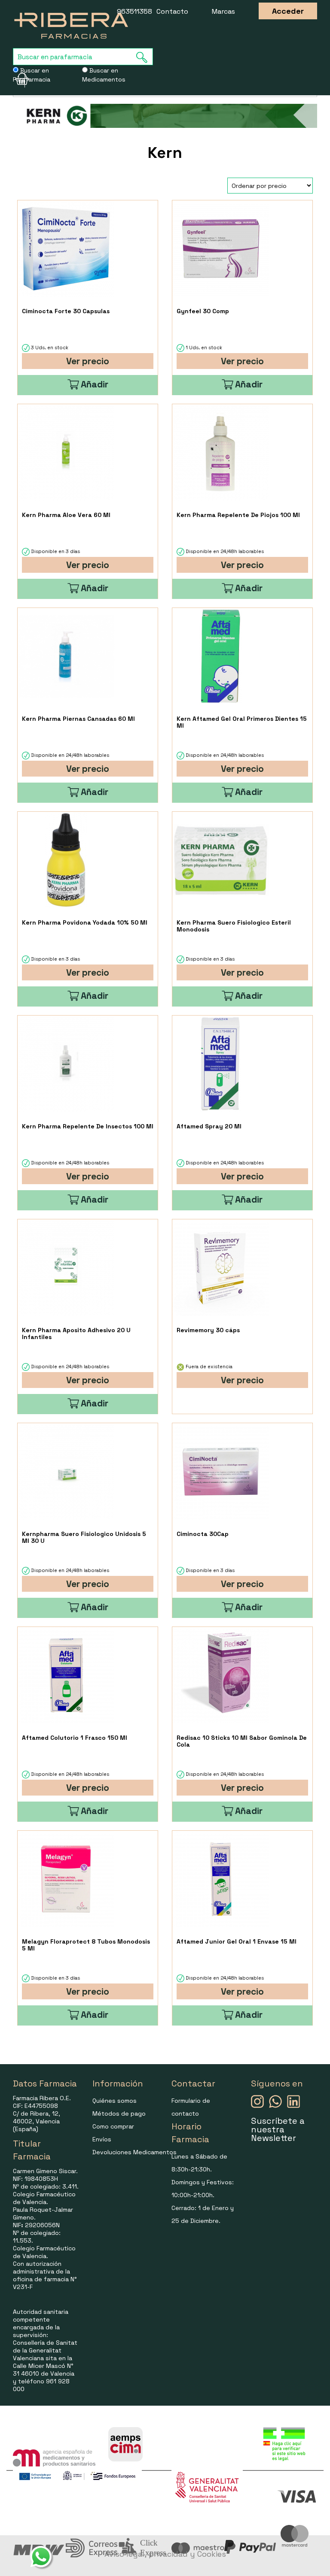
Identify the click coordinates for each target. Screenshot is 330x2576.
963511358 (134, 11)
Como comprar (113, 2126)
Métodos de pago (119, 2113)
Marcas (223, 11)
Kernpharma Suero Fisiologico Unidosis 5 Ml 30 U (84, 1537)
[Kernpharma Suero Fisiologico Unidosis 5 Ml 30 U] (66, 1471)
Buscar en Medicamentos (104, 75)
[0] (19, 79)
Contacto (172, 11)
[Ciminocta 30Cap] (221, 1471)
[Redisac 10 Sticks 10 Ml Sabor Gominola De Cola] (221, 1675)
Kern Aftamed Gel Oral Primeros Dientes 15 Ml (242, 722)
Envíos (102, 2139)
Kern (165, 153)
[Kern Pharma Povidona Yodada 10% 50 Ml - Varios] (66, 860)
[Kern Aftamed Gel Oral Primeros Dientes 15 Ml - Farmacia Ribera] (221, 656)
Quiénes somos (115, 2101)
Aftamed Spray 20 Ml (209, 1126)
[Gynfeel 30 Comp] (221, 249)
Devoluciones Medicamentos (134, 2152)
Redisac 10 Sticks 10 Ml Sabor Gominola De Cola (242, 1741)
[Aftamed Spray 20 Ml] (221, 1064)
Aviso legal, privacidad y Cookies (165, 2554)
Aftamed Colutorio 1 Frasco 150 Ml (75, 1738)
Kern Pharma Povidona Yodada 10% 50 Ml (85, 922)
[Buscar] (144, 57)
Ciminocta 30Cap (203, 1534)
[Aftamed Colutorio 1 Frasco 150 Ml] (66, 1675)
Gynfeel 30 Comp (203, 311)
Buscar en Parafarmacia (32, 75)
